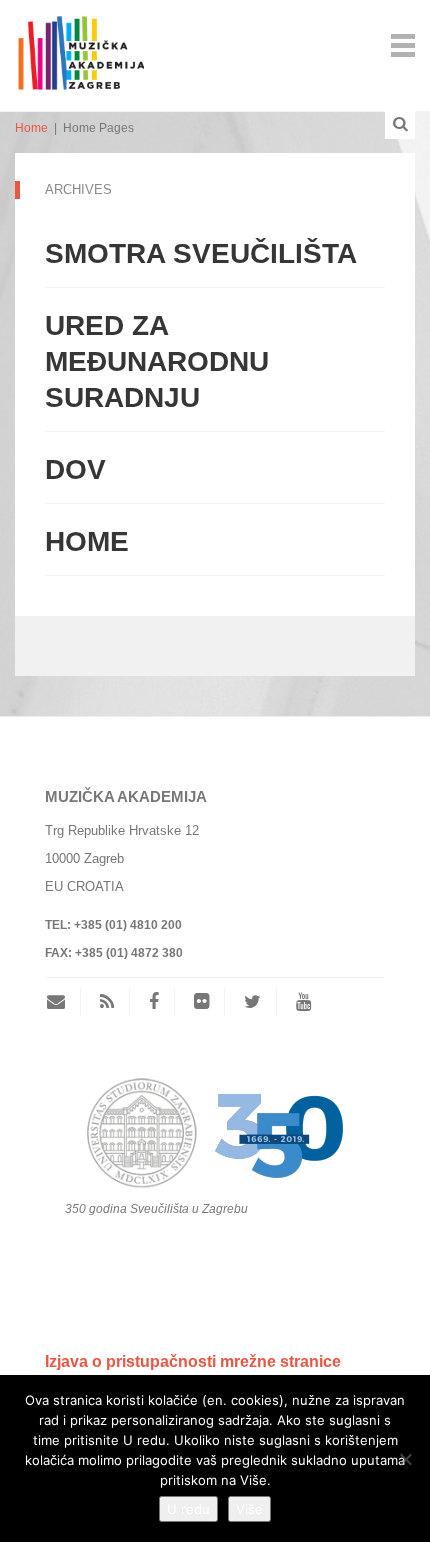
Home (31, 128)
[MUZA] (79, 43)
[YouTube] (303, 1002)
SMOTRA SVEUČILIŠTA (201, 253)
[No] (405, 1459)
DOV (75, 469)
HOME (87, 541)
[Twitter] (252, 1002)
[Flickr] (201, 1002)
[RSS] (107, 1002)
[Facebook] (154, 1002)
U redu (188, 1509)
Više (249, 1509)
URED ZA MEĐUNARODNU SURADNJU (157, 361)
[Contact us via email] (63, 1002)
